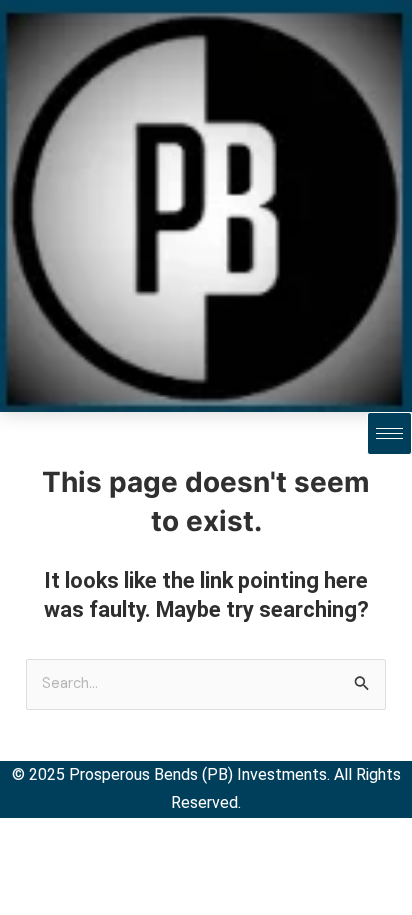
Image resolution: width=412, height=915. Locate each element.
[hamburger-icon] (389, 433)
